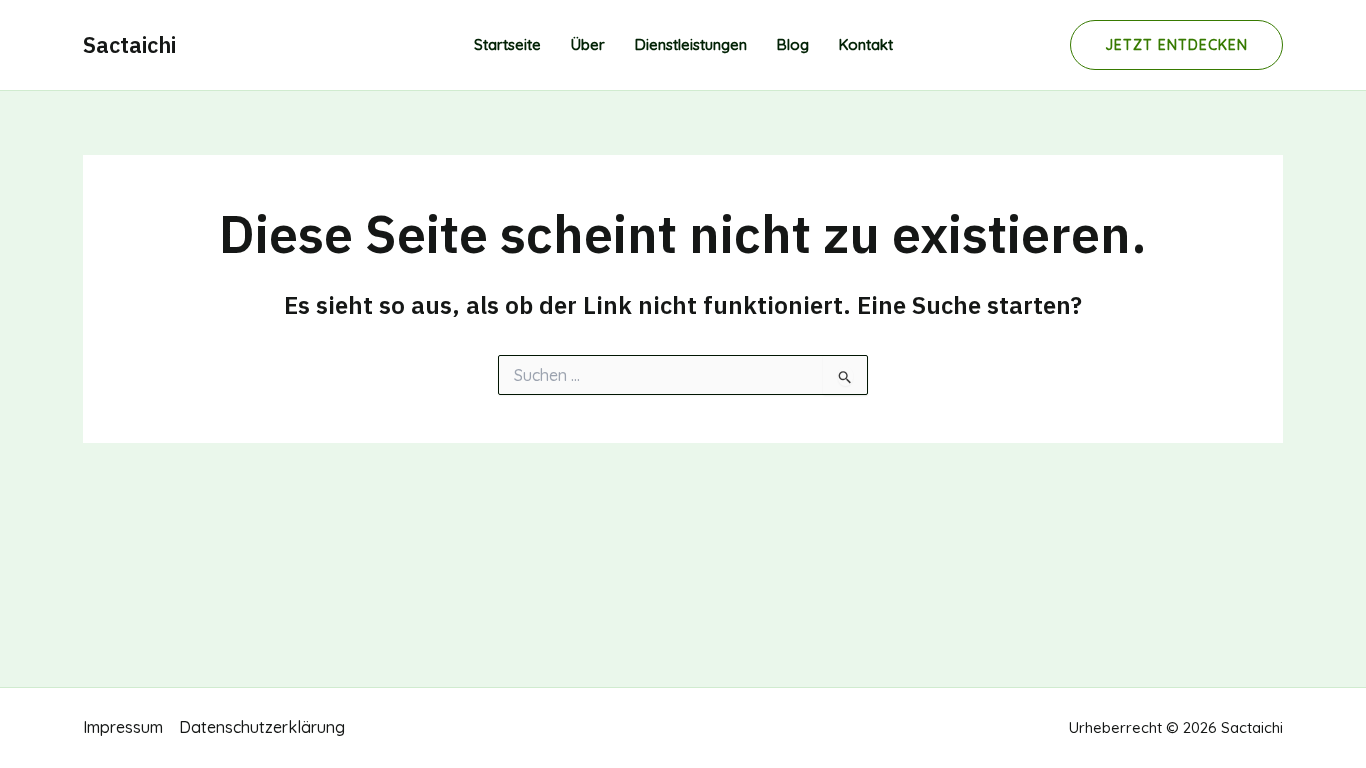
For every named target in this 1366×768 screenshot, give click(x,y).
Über (588, 44)
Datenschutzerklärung (262, 727)
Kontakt (866, 44)
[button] (1176, 45)
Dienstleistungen (691, 44)
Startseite (507, 44)
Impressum (123, 727)
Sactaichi (129, 44)
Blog (793, 44)
